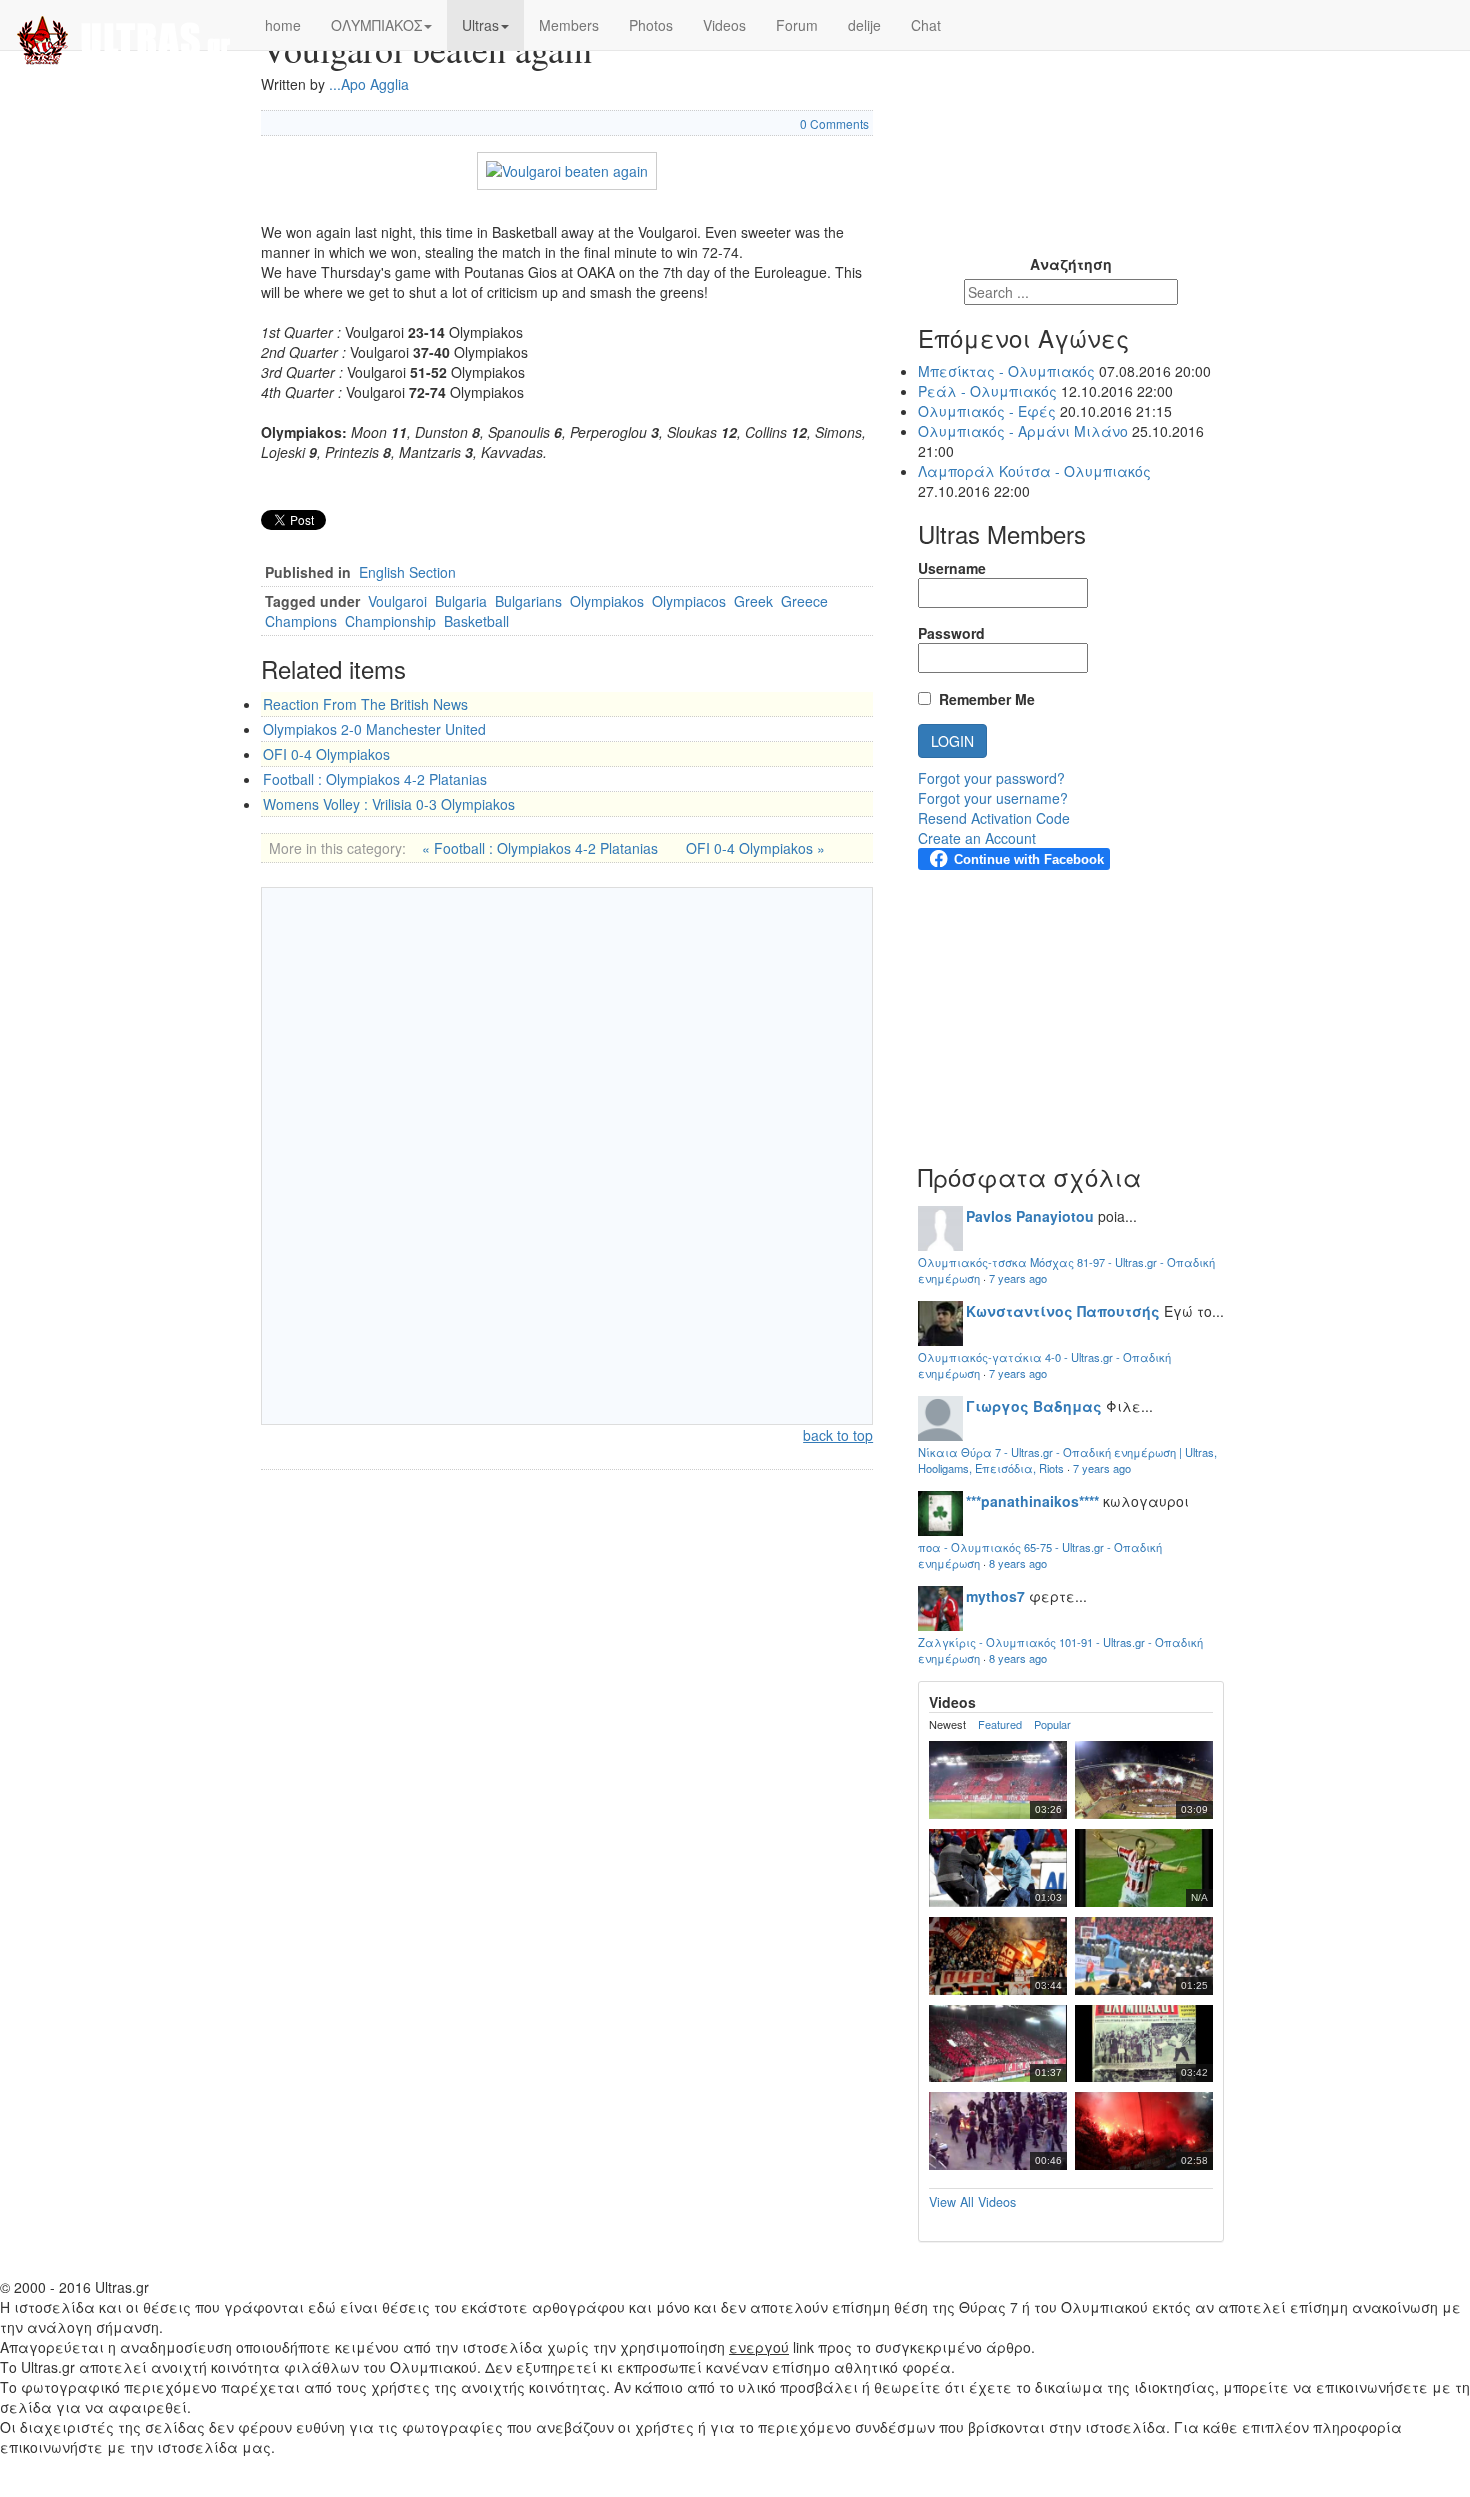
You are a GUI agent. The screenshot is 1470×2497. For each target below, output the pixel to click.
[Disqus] (567, 1154)
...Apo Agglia (369, 84)
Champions (301, 621)
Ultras (480, 25)
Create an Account (977, 838)
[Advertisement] (1071, 125)
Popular (1052, 1724)
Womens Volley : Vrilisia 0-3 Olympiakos (389, 804)
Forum (797, 25)
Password (951, 633)
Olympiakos (607, 601)
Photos (651, 25)
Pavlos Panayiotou (1030, 1216)
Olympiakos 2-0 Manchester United (374, 729)
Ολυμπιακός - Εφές (987, 411)
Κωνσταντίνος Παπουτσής (1063, 1311)
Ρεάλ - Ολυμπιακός (987, 391)
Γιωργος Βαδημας (1034, 1406)
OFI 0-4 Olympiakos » (755, 848)
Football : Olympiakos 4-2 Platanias (375, 779)
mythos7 (995, 1596)
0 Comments (834, 123)
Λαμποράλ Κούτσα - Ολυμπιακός (1034, 471)
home (283, 25)
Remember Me (983, 699)
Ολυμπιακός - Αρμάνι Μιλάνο (1023, 431)
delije (864, 25)
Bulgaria (461, 601)
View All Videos (972, 2202)
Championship (390, 621)
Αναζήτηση (1071, 264)
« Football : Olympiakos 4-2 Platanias (540, 848)
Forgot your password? (991, 778)
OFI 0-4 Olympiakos (326, 754)
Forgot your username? (993, 798)
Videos (724, 25)
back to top (838, 1435)
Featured (1000, 1724)
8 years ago (1018, 1563)
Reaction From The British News (365, 704)
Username (952, 568)
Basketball (476, 621)
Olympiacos (689, 601)
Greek (753, 601)
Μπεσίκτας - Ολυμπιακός (1006, 371)
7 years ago (1018, 1278)
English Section (407, 572)
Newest (947, 1724)
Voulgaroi (397, 601)
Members (569, 25)
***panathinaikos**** (1032, 1501)
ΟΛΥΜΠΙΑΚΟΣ (376, 25)
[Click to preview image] (567, 168)
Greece (804, 601)
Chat (926, 25)
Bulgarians (528, 601)
